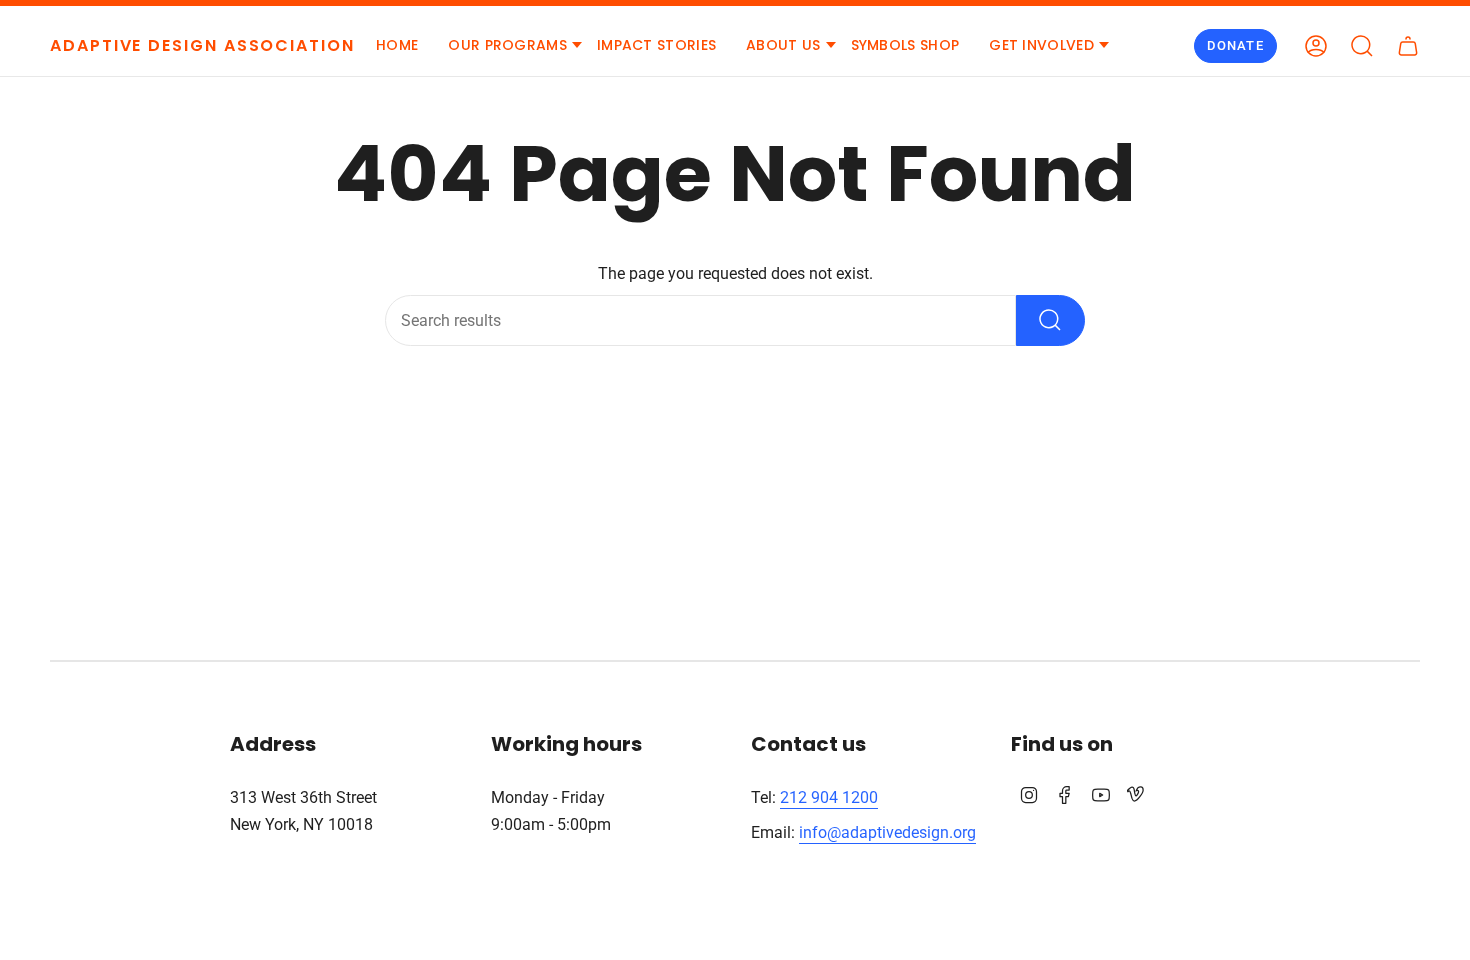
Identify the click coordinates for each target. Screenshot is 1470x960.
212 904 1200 (829, 797)
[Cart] (1408, 46)
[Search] (1050, 320)
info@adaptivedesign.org (887, 832)
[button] (507, 46)
